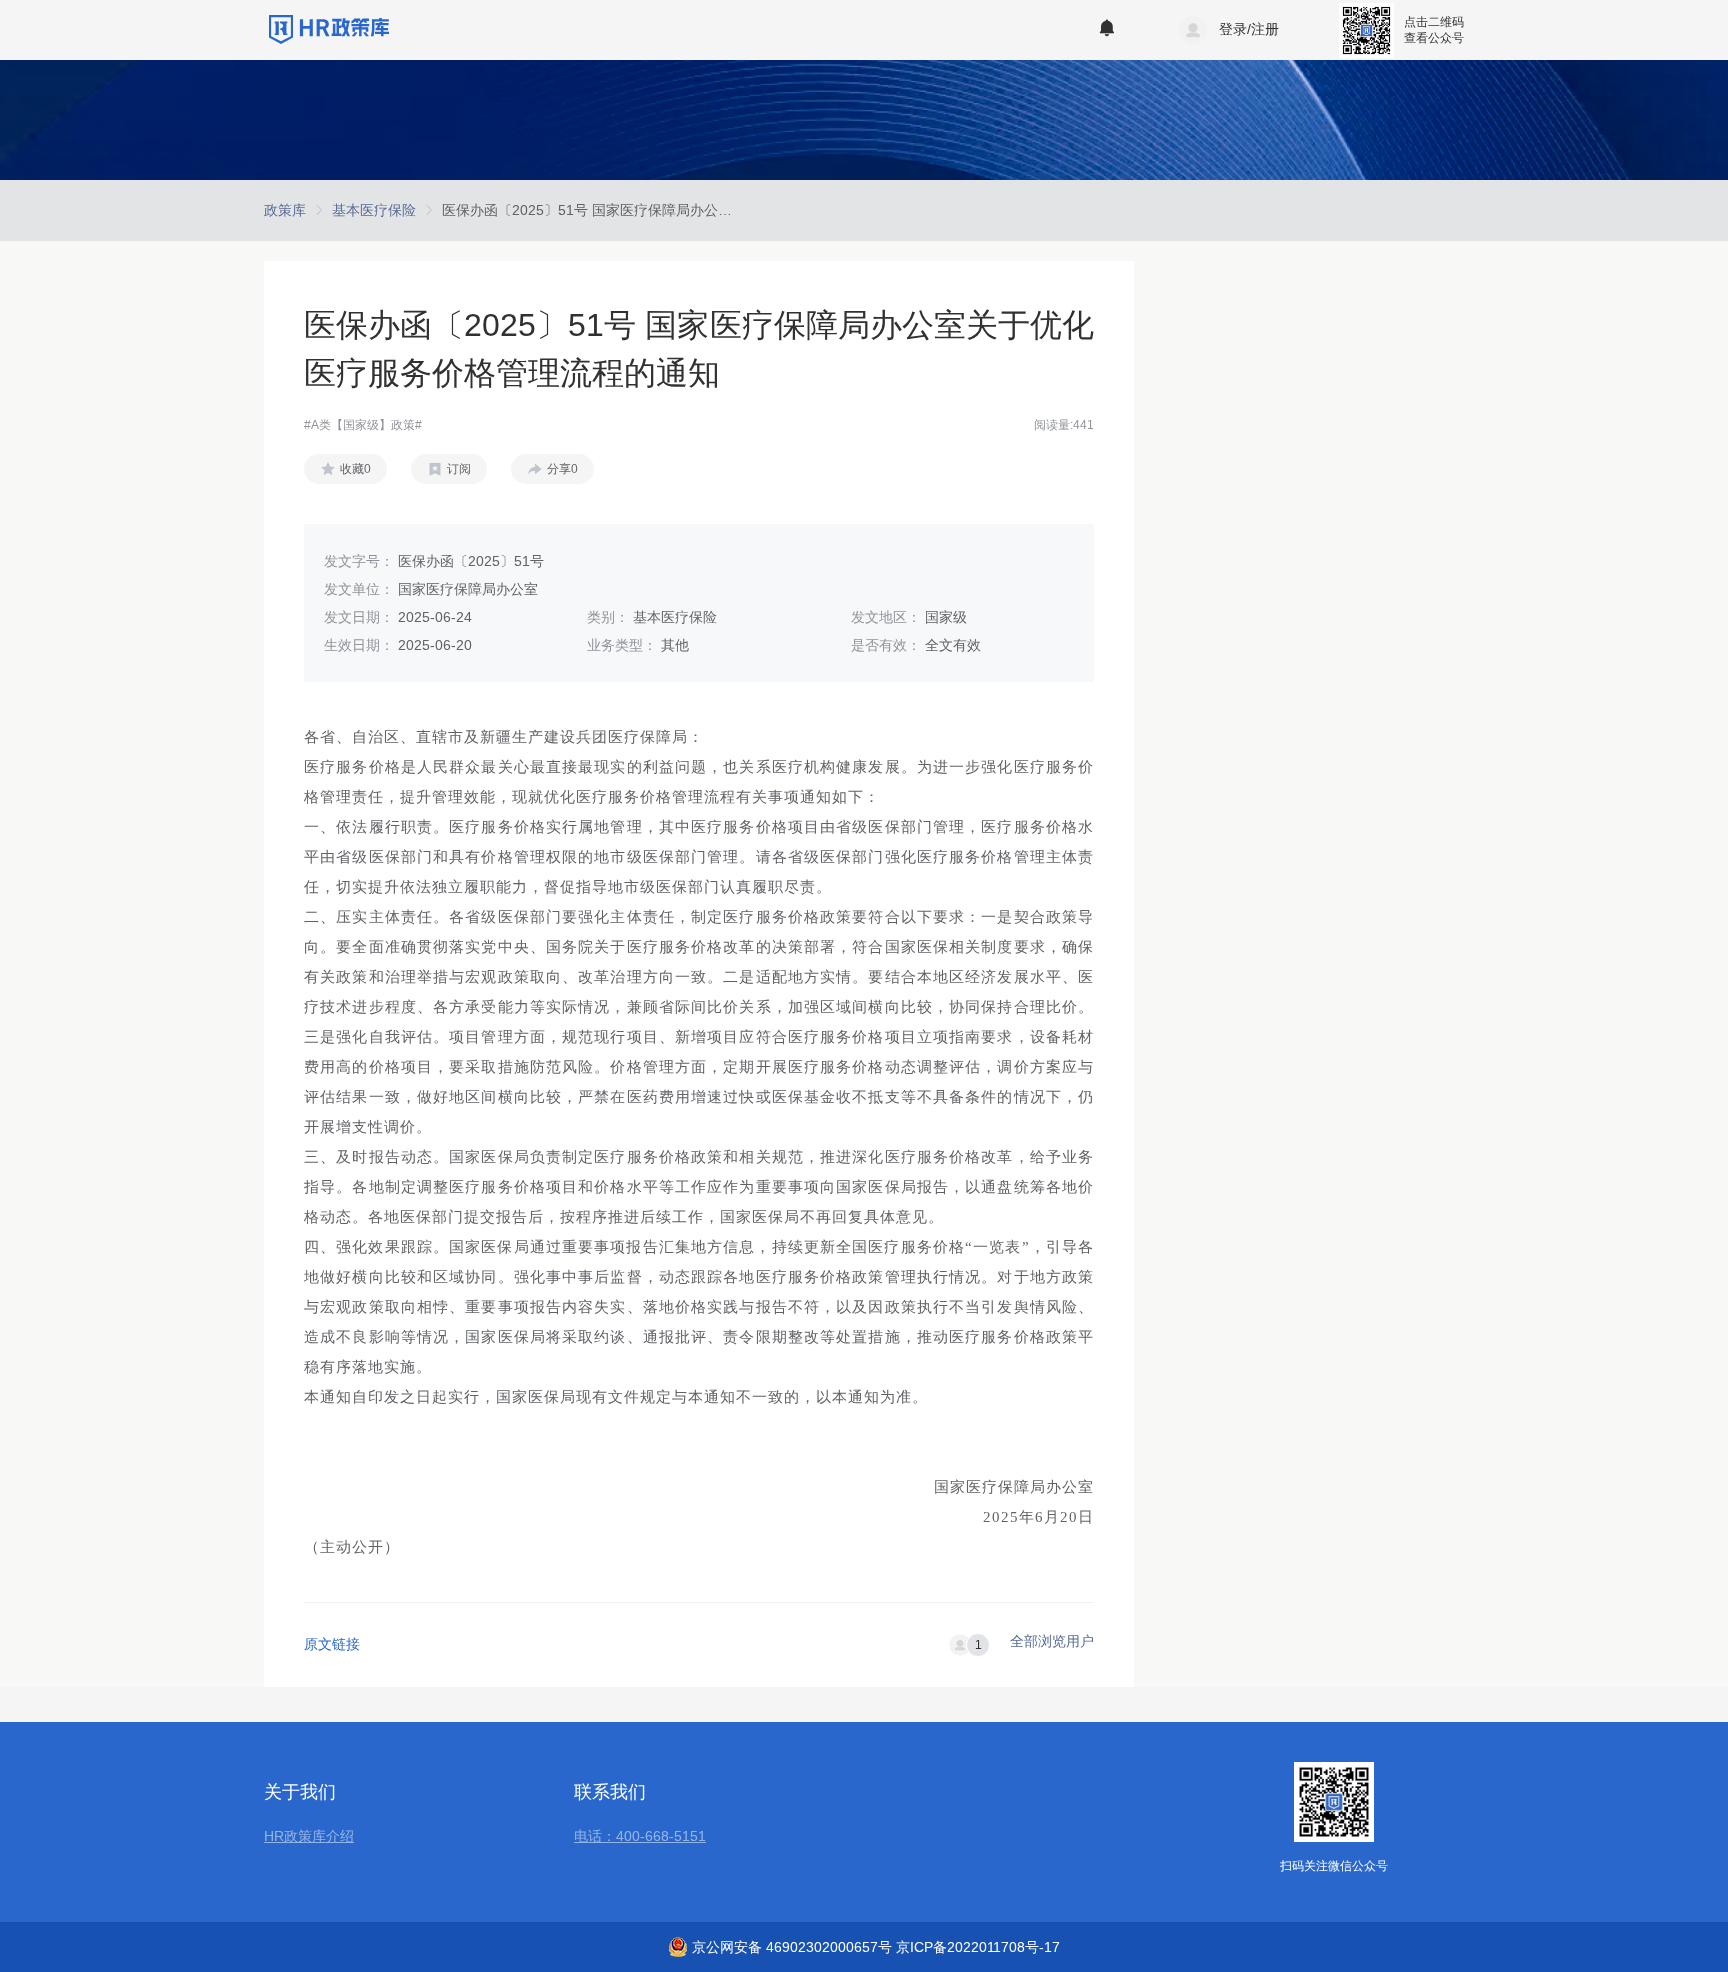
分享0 (562, 469)
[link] (285, 210)
